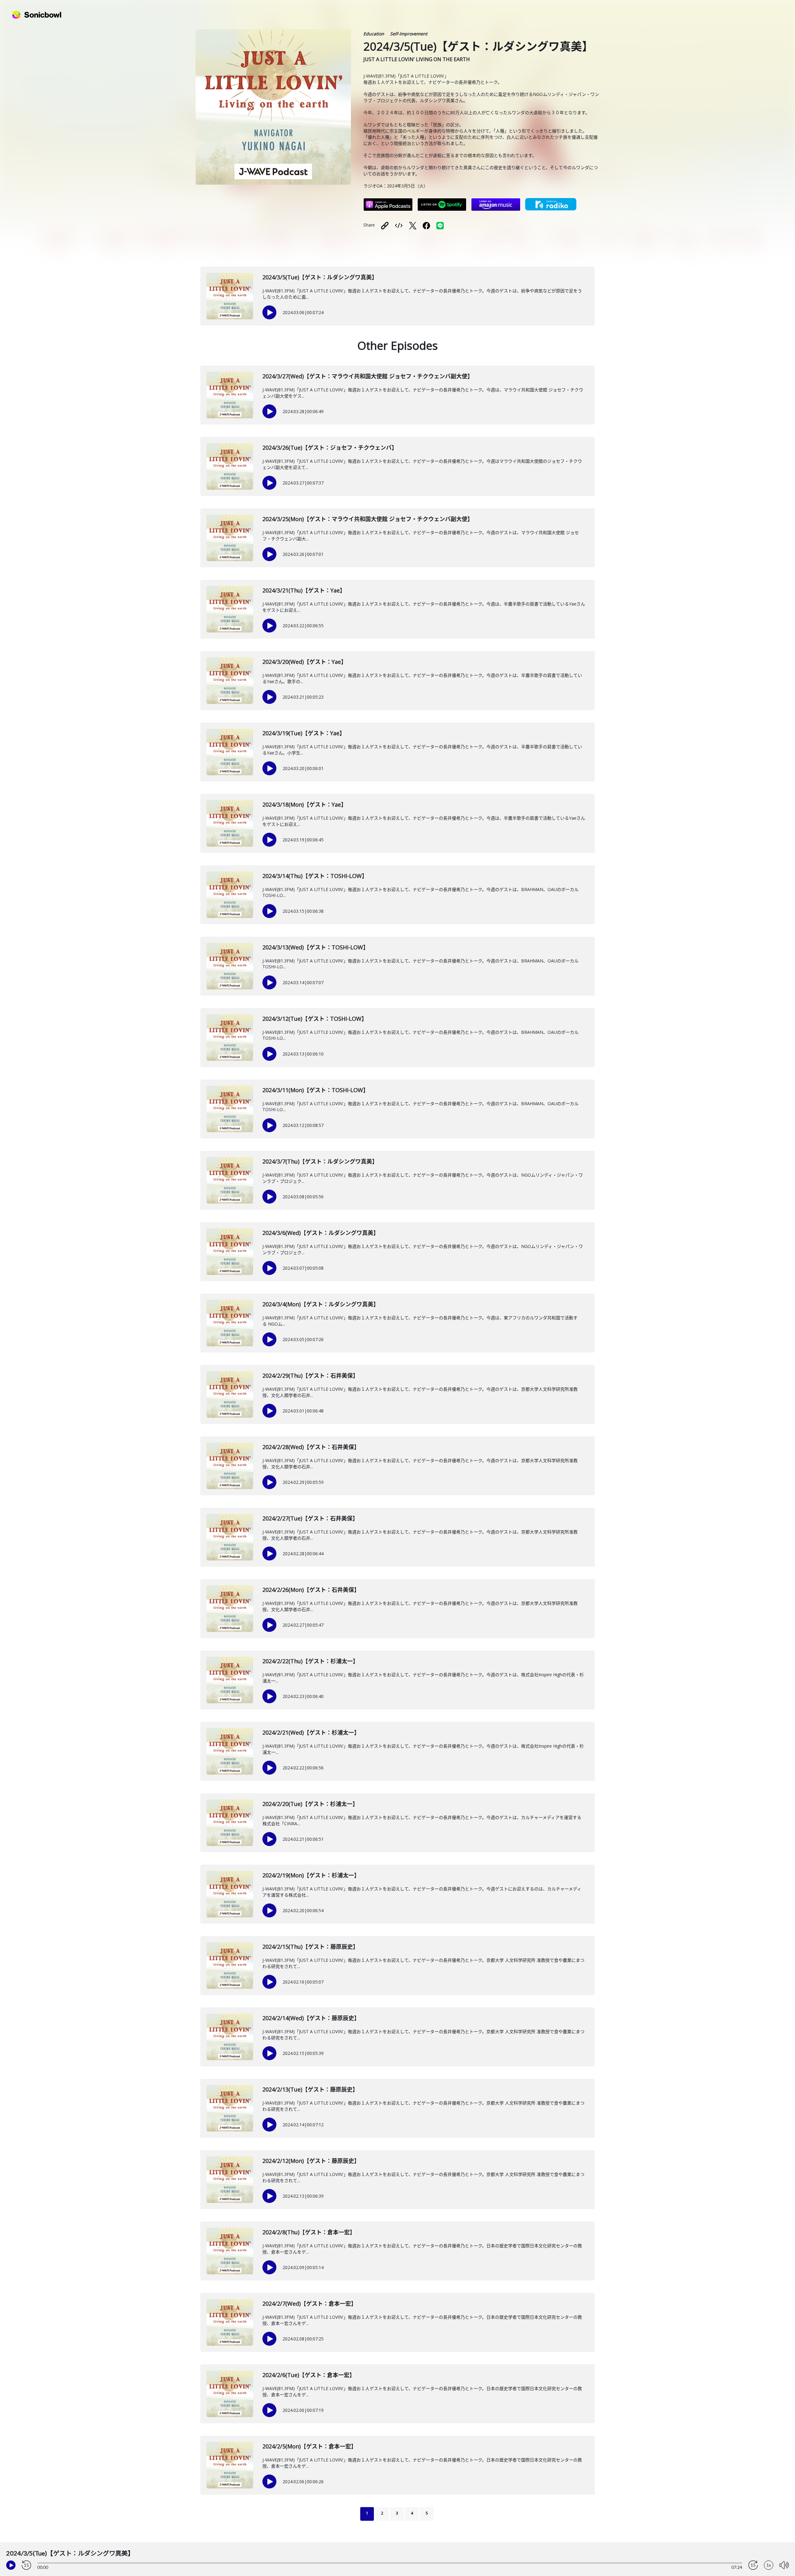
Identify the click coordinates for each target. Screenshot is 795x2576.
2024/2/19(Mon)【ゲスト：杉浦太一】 (311, 1875)
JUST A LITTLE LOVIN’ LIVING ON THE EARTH (417, 59)
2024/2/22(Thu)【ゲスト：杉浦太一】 (310, 1661)
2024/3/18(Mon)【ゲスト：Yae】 (304, 804)
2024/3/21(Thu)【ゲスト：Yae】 (304, 590)
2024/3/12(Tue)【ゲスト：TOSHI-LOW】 (315, 1019)
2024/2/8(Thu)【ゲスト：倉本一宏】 (309, 2232)
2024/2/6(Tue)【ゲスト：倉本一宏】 (309, 2375)
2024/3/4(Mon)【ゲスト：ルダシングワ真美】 (321, 1304)
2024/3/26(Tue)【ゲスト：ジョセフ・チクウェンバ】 (330, 448)
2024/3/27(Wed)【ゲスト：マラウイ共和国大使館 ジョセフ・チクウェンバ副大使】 (368, 376)
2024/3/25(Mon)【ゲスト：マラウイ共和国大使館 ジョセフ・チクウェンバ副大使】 (368, 519)
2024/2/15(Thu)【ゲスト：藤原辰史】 (310, 1947)
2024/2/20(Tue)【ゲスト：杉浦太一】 (310, 1804)
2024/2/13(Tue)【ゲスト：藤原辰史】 (310, 2089)
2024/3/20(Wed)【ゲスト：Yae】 (304, 662)
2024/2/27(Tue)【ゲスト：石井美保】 (310, 1518)
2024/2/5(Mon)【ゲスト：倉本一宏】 (309, 2446)
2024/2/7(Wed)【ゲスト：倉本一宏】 (309, 2304)
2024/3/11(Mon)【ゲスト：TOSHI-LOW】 (316, 1090)
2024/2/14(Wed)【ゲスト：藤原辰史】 (311, 2018)
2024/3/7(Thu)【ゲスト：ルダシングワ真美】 (320, 1161)
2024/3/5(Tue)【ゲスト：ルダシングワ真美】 (320, 277)
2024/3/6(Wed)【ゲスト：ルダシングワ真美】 (321, 1233)
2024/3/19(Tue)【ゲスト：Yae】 (304, 733)
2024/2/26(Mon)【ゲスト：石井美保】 (311, 1590)
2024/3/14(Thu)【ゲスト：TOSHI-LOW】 (315, 876)
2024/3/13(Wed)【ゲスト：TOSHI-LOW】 (316, 947)
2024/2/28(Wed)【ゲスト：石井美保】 (311, 1447)
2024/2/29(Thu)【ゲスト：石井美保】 (310, 1376)
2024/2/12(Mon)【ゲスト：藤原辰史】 (311, 2161)
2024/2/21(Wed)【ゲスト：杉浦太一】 (311, 1732)
